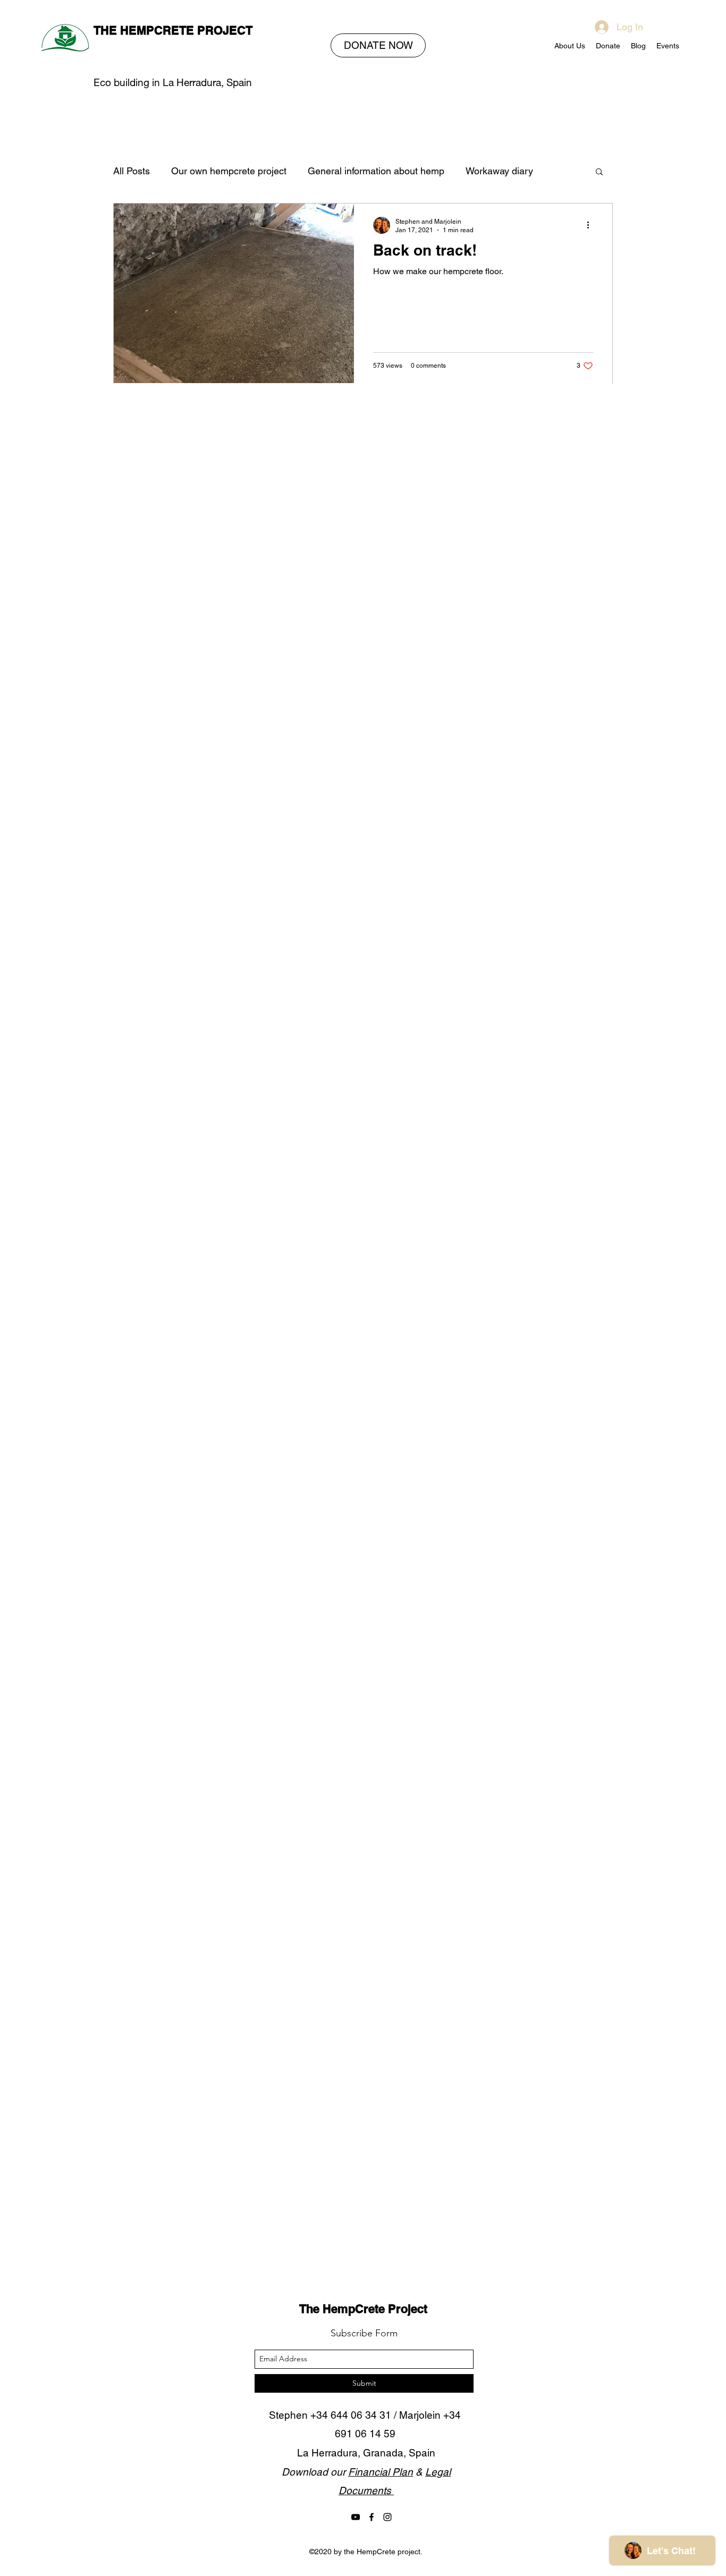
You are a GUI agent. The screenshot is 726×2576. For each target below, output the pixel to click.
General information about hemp (376, 171)
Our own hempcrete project (229, 171)
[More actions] (592, 225)
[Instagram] (387, 2517)
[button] (599, 172)
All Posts (132, 171)
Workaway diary (499, 171)
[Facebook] (372, 2517)
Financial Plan (381, 2472)
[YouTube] (356, 2517)
